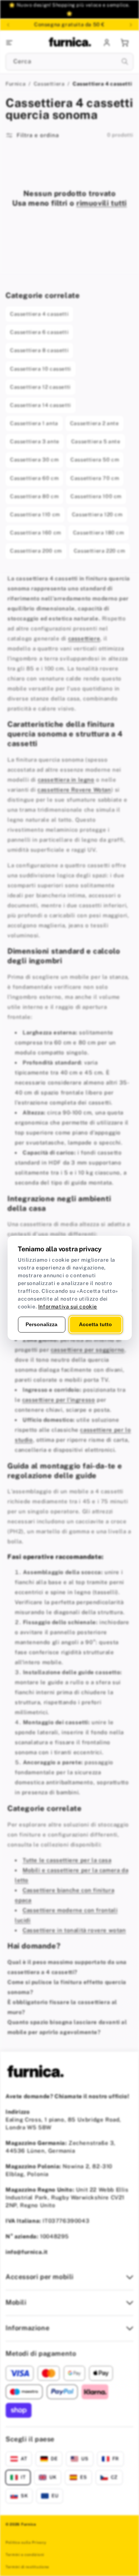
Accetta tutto (95, 1324)
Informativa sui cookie (68, 1307)
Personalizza (42, 1324)
